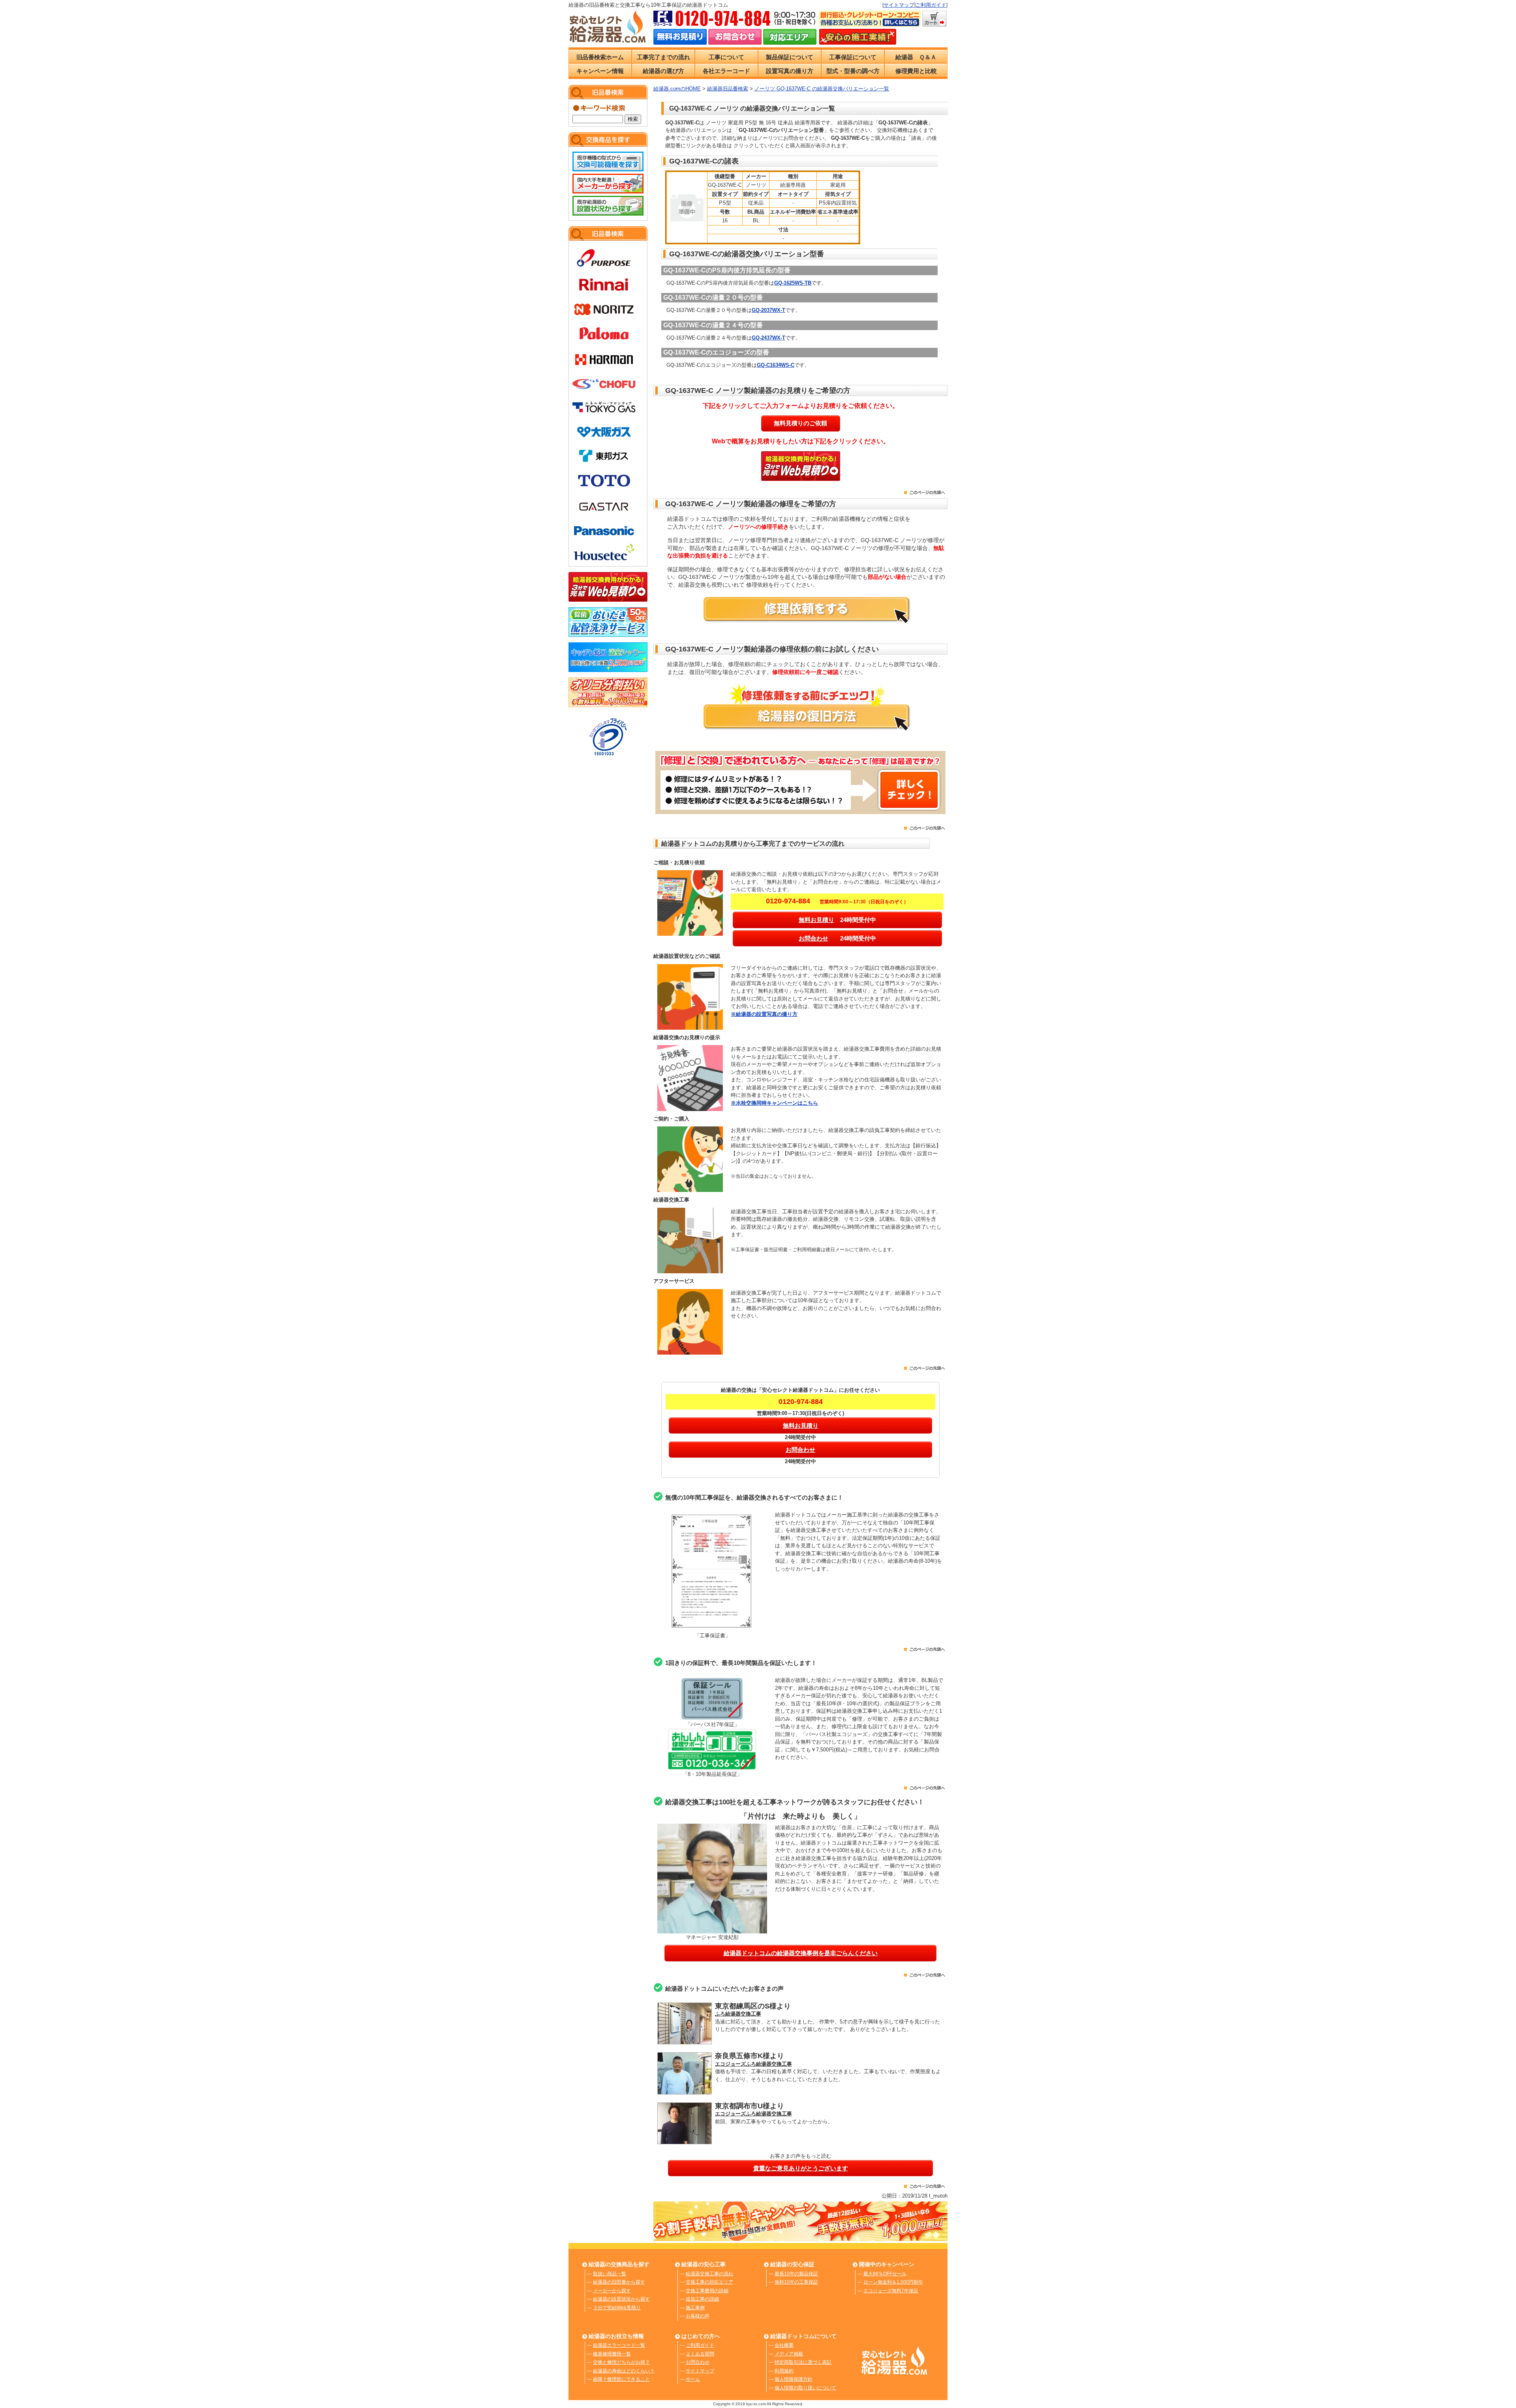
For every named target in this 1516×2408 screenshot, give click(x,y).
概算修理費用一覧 (612, 2354)
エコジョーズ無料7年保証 (891, 2291)
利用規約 (784, 2371)
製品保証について (790, 57)
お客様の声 (698, 2316)
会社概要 (784, 2345)
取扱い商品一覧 (610, 2274)
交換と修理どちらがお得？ (621, 2362)
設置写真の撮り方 (790, 71)
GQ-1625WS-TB (793, 283)
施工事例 (695, 2308)
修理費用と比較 (916, 71)
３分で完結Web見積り (617, 2308)
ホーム (693, 2379)
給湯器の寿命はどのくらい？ (624, 2371)
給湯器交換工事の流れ (709, 2274)
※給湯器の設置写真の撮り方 (764, 1014)
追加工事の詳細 (702, 2299)
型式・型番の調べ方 (853, 71)
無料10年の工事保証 (796, 2282)
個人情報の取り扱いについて (805, 2388)
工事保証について (853, 57)
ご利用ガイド (931, 5)
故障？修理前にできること (621, 2379)
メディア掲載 (789, 2354)
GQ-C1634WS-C (776, 365)
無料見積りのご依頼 (800, 423)
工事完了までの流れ (663, 57)
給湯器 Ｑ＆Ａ (916, 57)
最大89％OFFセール (885, 2274)
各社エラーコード (726, 71)
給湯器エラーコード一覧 (619, 2345)
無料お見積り (816, 920)
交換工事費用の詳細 (707, 2291)
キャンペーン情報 (600, 71)
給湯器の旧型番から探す (619, 2282)
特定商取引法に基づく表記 (803, 2362)
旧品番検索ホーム (600, 57)
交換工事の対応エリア (709, 2282)
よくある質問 (700, 2354)
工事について (726, 57)
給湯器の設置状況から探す (621, 2299)
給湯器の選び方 (663, 71)
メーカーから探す (612, 2291)
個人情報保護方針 (794, 2379)
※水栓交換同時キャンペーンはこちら (774, 1103)
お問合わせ (813, 938)
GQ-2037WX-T (768, 310)
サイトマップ (899, 5)
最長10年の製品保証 (796, 2274)
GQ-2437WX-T (768, 338)
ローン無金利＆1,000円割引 (893, 2282)
